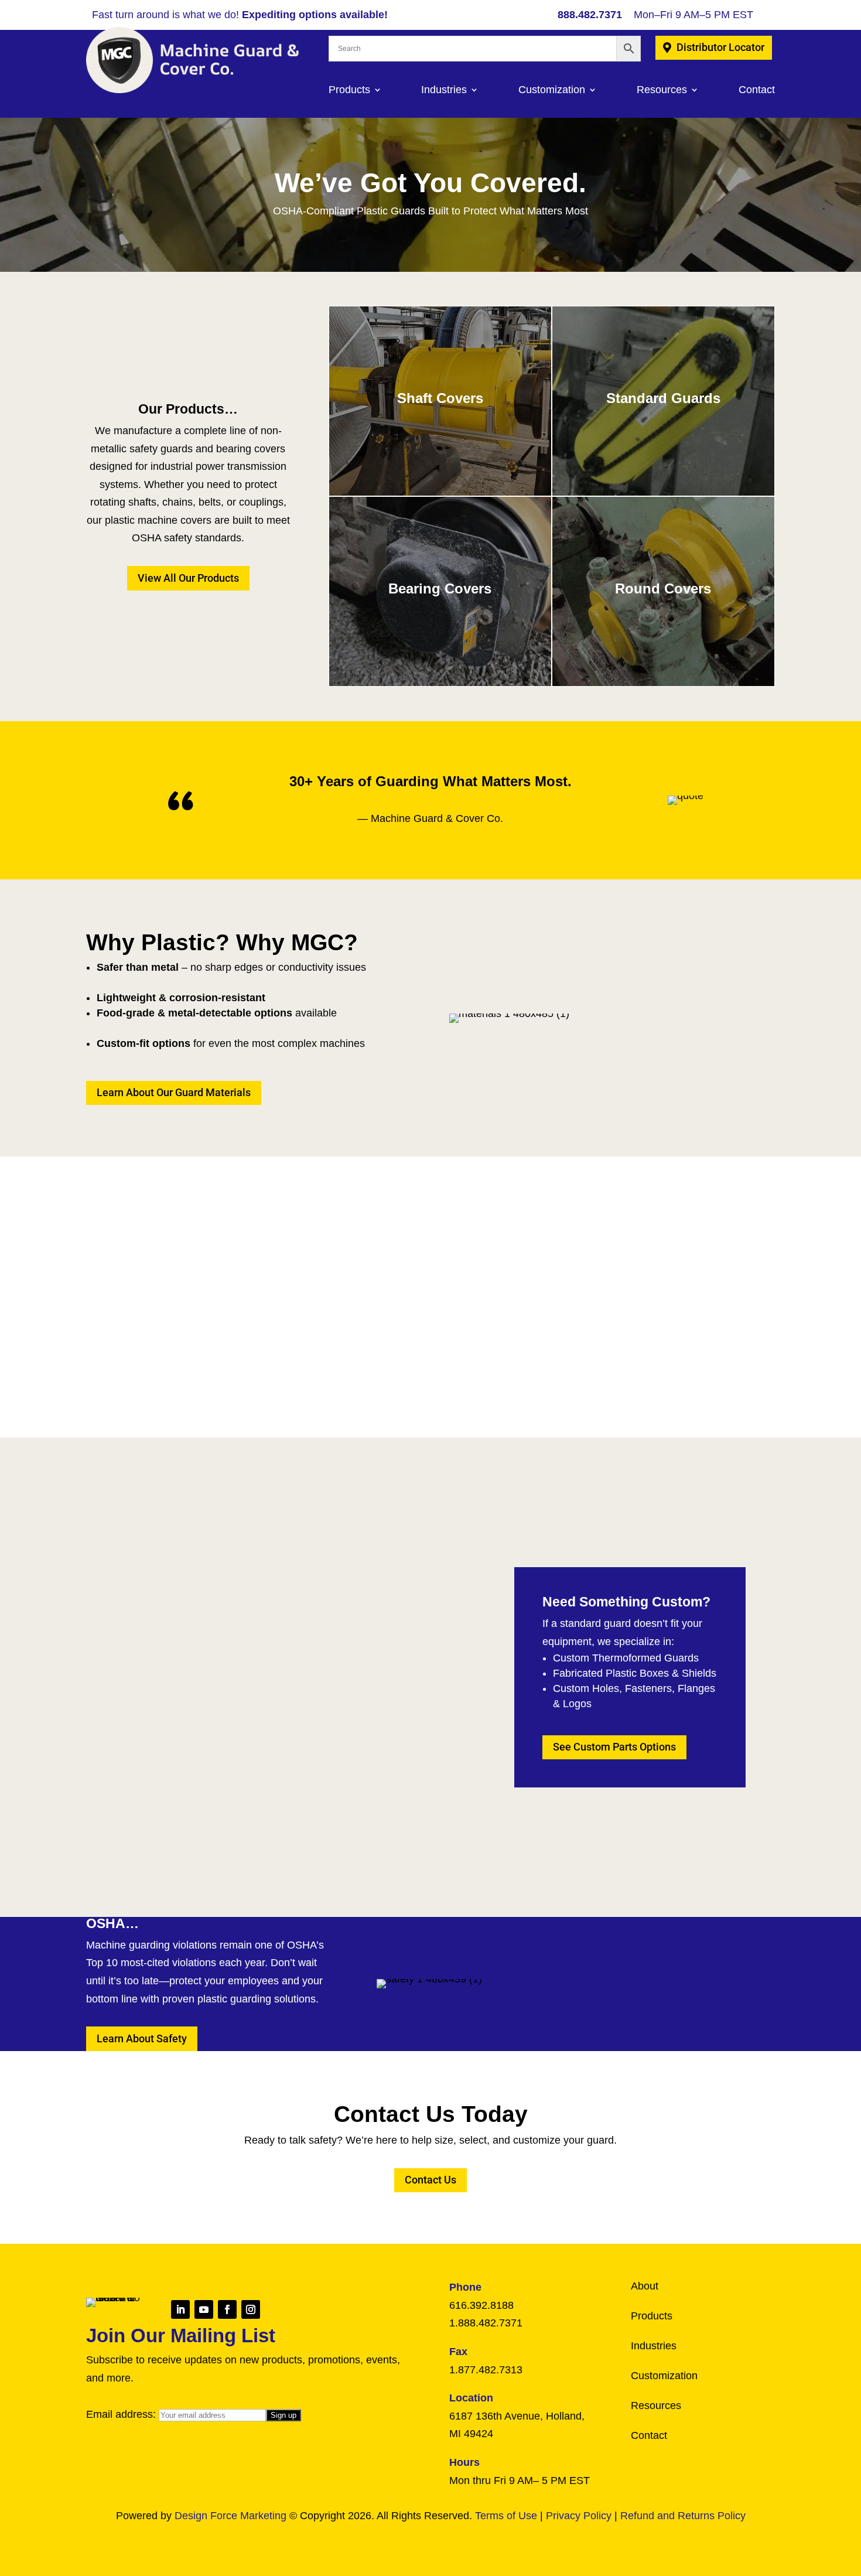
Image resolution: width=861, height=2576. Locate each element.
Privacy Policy (579, 2516)
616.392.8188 (481, 2305)
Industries (444, 90)
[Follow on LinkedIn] (180, 2309)
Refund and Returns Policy (683, 2516)
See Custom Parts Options (614, 1747)
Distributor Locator (720, 47)
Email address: (122, 2414)
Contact (757, 90)
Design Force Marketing (230, 2516)
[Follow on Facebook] (227, 2309)
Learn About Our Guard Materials (174, 1092)
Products (349, 90)
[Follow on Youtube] (204, 2309)
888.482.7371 (590, 15)
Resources (662, 90)
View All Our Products (188, 578)
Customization (552, 90)
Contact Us (430, 2180)
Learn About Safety (142, 2038)
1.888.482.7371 (486, 2323)
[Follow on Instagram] (251, 2309)
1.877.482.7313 (486, 2370)
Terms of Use (506, 2516)
